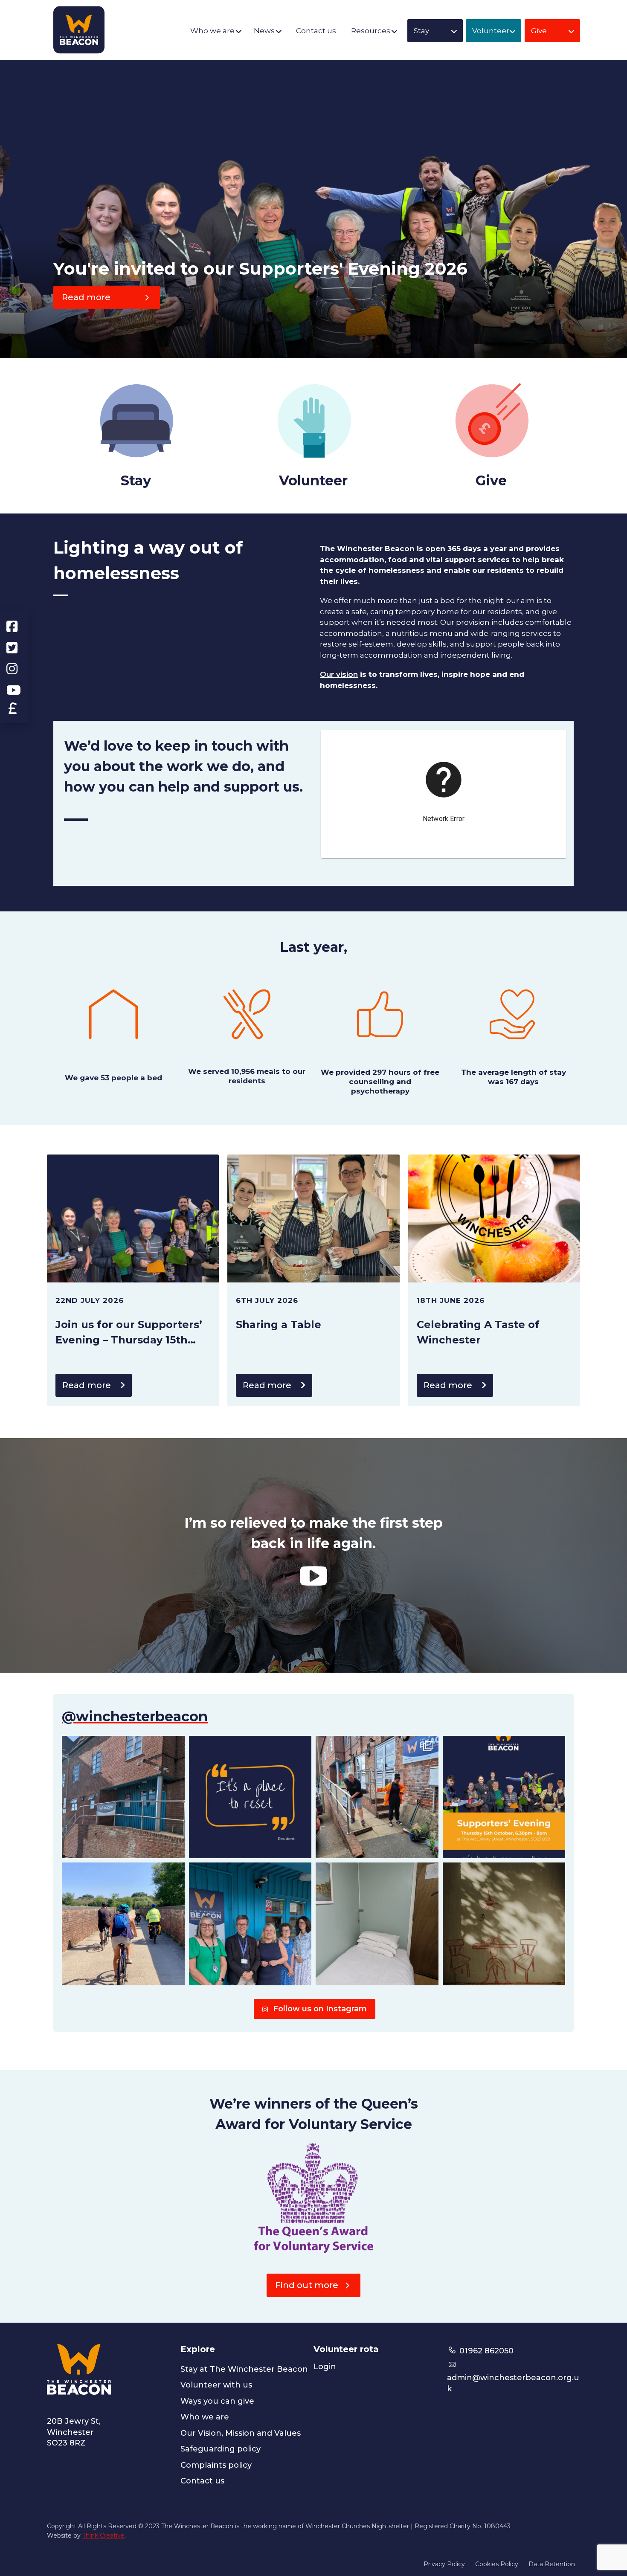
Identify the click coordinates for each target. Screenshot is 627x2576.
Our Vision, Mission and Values (241, 2433)
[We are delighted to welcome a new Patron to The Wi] (250, 1924)
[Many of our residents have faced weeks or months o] (250, 1797)
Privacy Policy (444, 2564)
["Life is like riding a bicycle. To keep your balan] (123, 1924)
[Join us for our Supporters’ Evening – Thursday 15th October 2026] (133, 1218)
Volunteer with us (216, 2385)
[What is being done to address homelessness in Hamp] (504, 1797)
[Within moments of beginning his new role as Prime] (504, 1924)
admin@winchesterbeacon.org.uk (513, 2383)
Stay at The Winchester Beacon (244, 2369)
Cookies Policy (497, 2564)
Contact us (202, 2481)
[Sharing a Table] (313, 1218)
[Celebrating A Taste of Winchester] (494, 1218)
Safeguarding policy (221, 2449)
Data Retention (552, 2564)
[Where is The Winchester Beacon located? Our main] (123, 1797)
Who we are (205, 2417)
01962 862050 (485, 2351)
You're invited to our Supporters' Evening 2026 (260, 268)
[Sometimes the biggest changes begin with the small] (377, 1924)
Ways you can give (217, 2401)
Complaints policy (216, 2465)
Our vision (339, 674)
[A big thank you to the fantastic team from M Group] (377, 1797)
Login (325, 2367)
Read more (87, 1385)
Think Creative (103, 2535)
